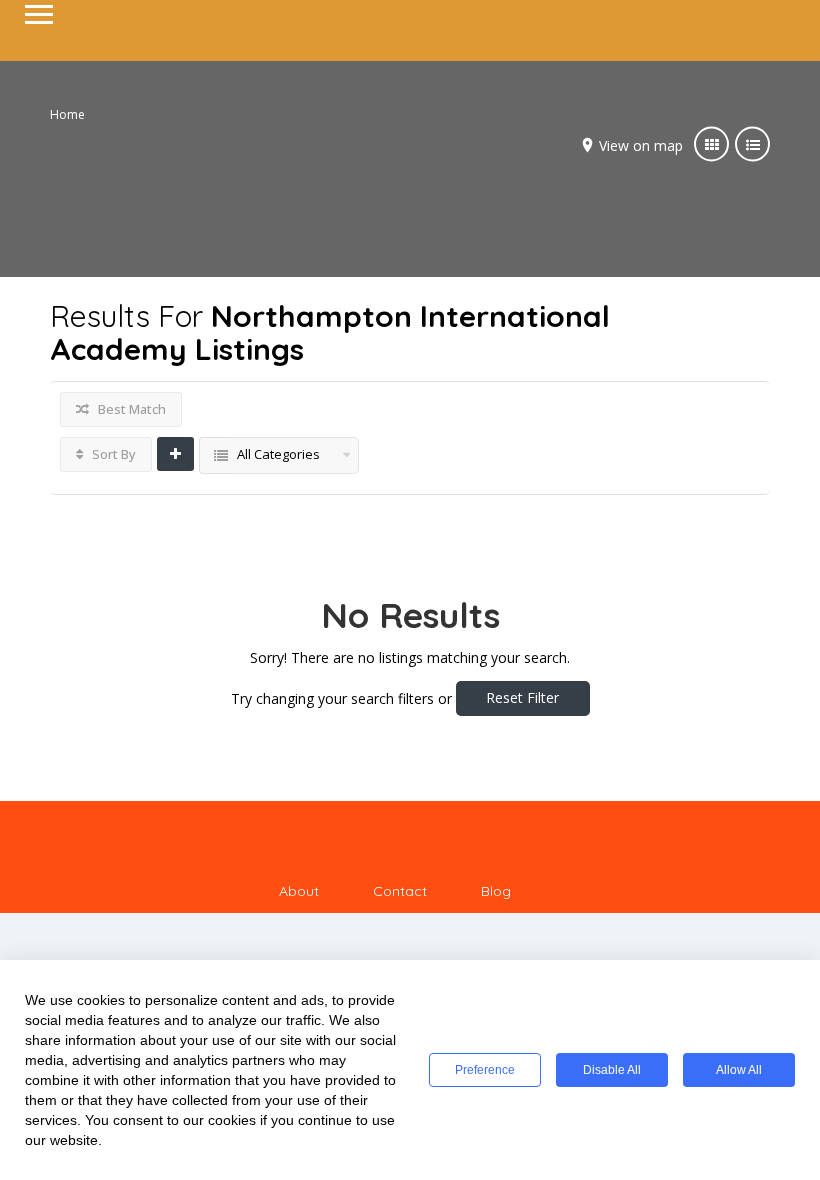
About (299, 891)
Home (67, 114)
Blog (496, 891)
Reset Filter (522, 697)
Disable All (612, 1070)
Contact (400, 891)
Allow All (739, 1070)
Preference (485, 1070)
